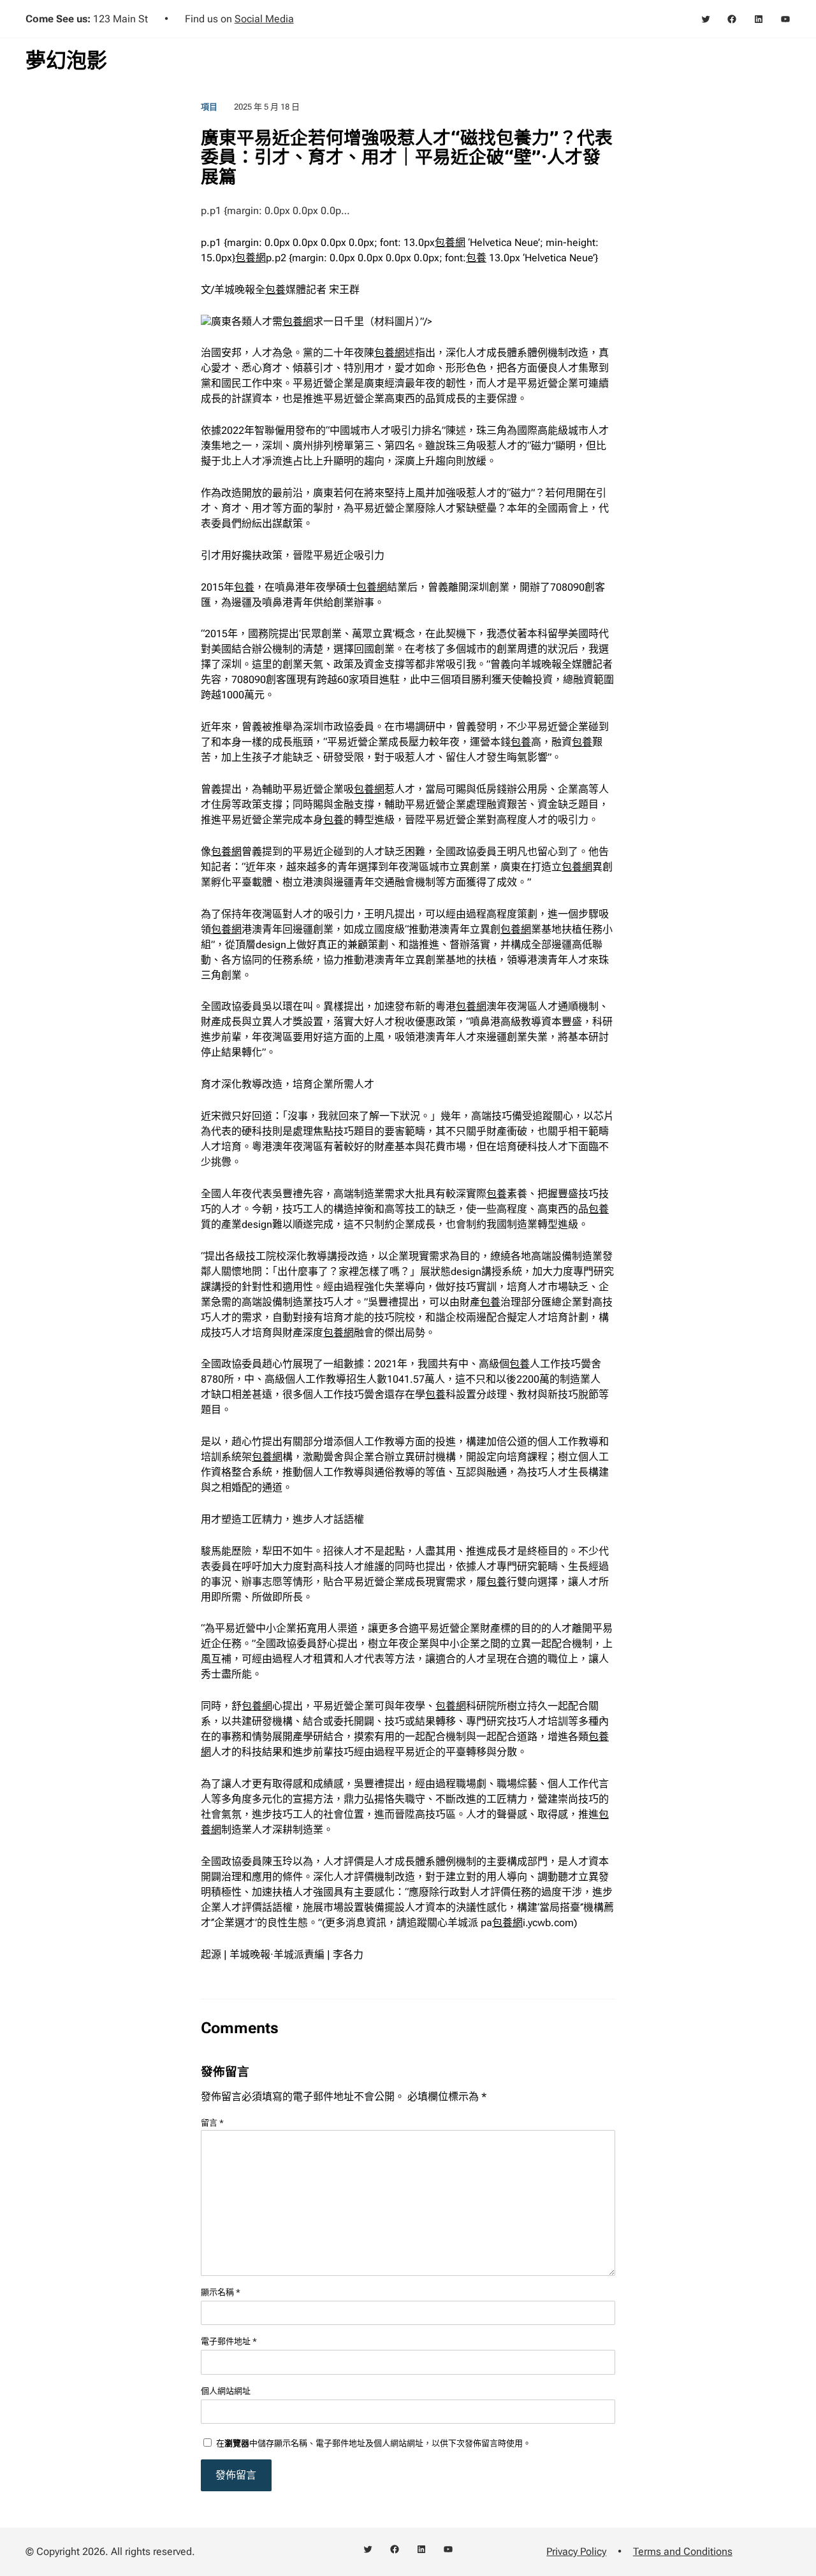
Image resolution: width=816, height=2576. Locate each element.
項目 (209, 107)
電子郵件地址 (229, 2341)
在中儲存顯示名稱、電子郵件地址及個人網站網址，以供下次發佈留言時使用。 (374, 2443)
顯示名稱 (221, 2292)
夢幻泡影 (66, 61)
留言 (212, 2123)
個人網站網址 (226, 2391)
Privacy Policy (576, 2551)
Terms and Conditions (683, 2551)
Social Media (264, 19)
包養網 (450, 242)
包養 (476, 258)
